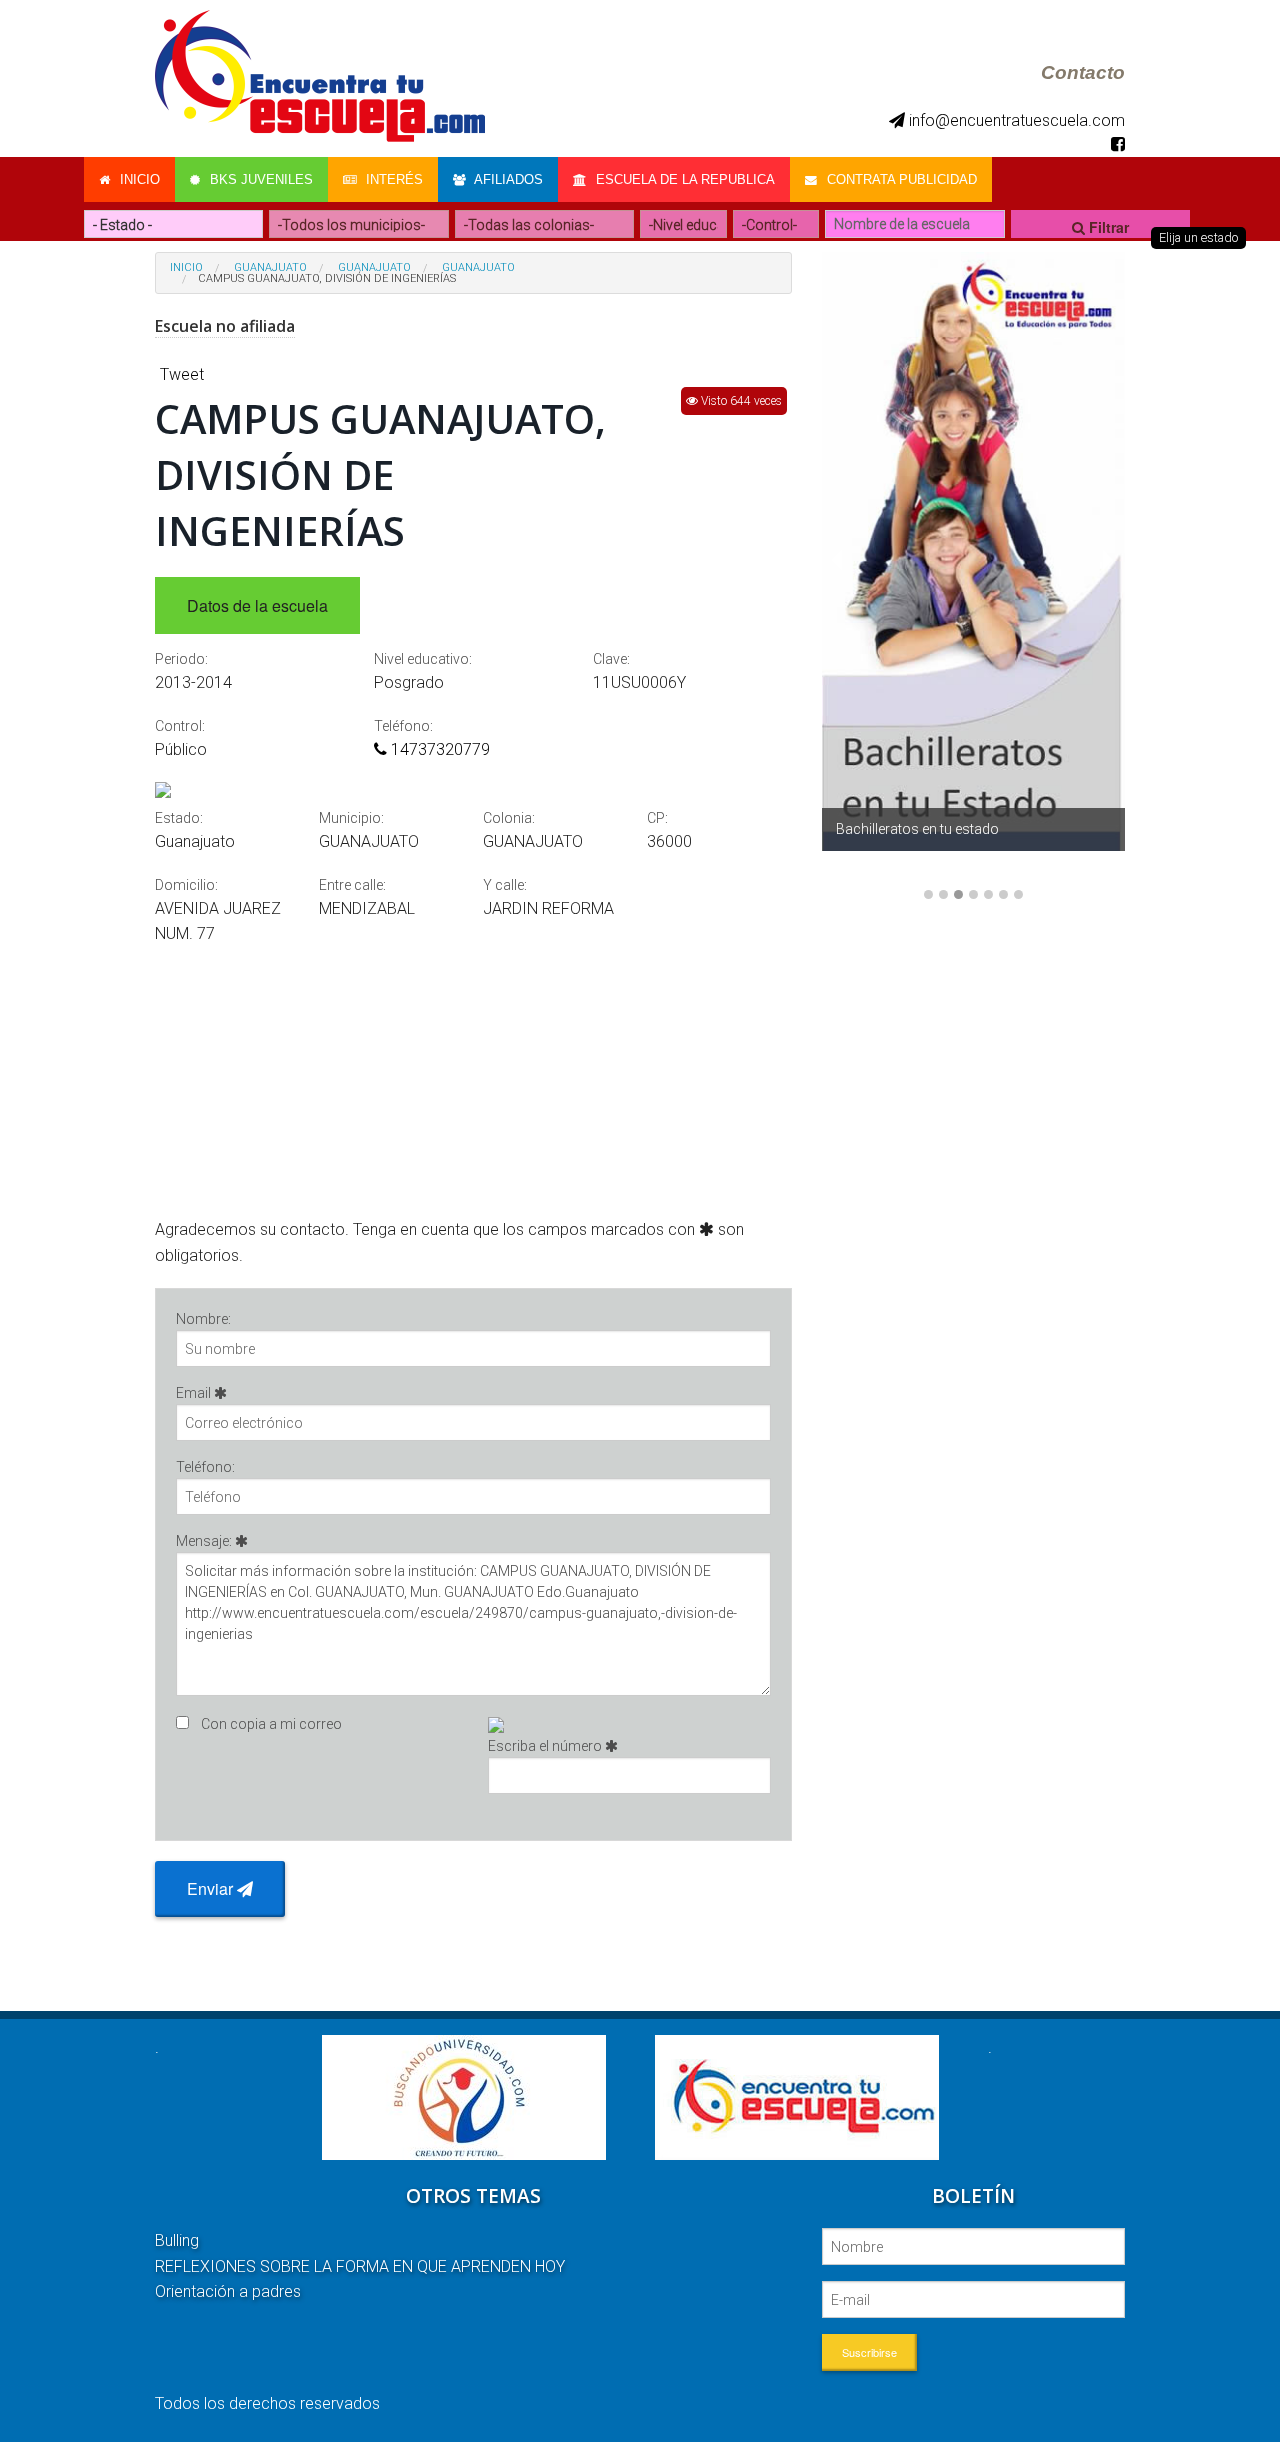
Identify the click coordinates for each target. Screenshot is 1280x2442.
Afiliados (507, 179)
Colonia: (509, 818)
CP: (657, 818)
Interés (392, 179)
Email (195, 1393)
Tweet (182, 374)
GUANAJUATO (374, 267)
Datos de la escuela (257, 605)
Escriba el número (546, 1746)
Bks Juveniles (259, 179)
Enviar (212, 1888)
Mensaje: (205, 1541)
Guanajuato (270, 267)
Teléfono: (403, 726)
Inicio (138, 179)
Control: (180, 726)
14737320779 (438, 749)
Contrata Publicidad (900, 179)
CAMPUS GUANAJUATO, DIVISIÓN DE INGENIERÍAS (327, 278)
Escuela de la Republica (683, 179)
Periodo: (181, 659)
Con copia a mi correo (271, 1724)
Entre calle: (352, 885)
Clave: (611, 659)
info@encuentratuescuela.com (1015, 120)
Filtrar (1107, 227)
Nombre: (203, 1319)
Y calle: (505, 885)
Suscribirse (869, 2352)
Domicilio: (186, 885)
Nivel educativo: (423, 659)
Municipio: (351, 818)
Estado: (179, 818)
